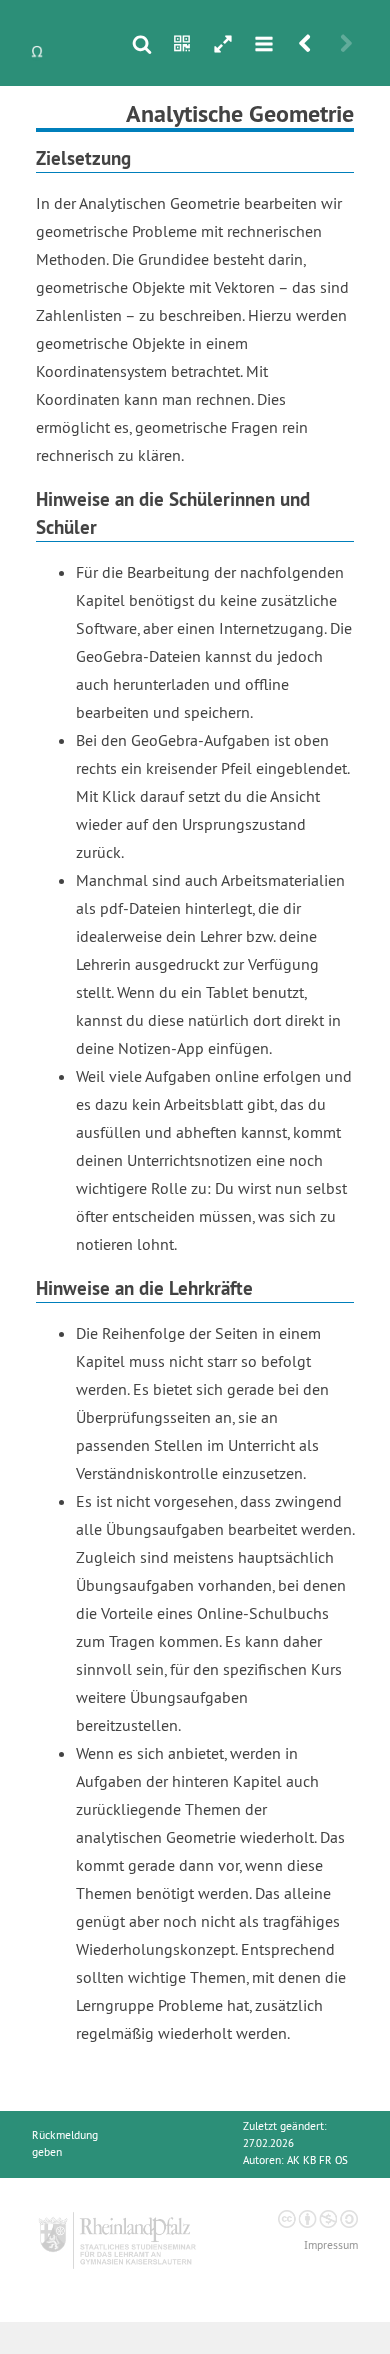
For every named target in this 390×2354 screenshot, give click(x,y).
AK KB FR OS (317, 2160)
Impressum (331, 2245)
